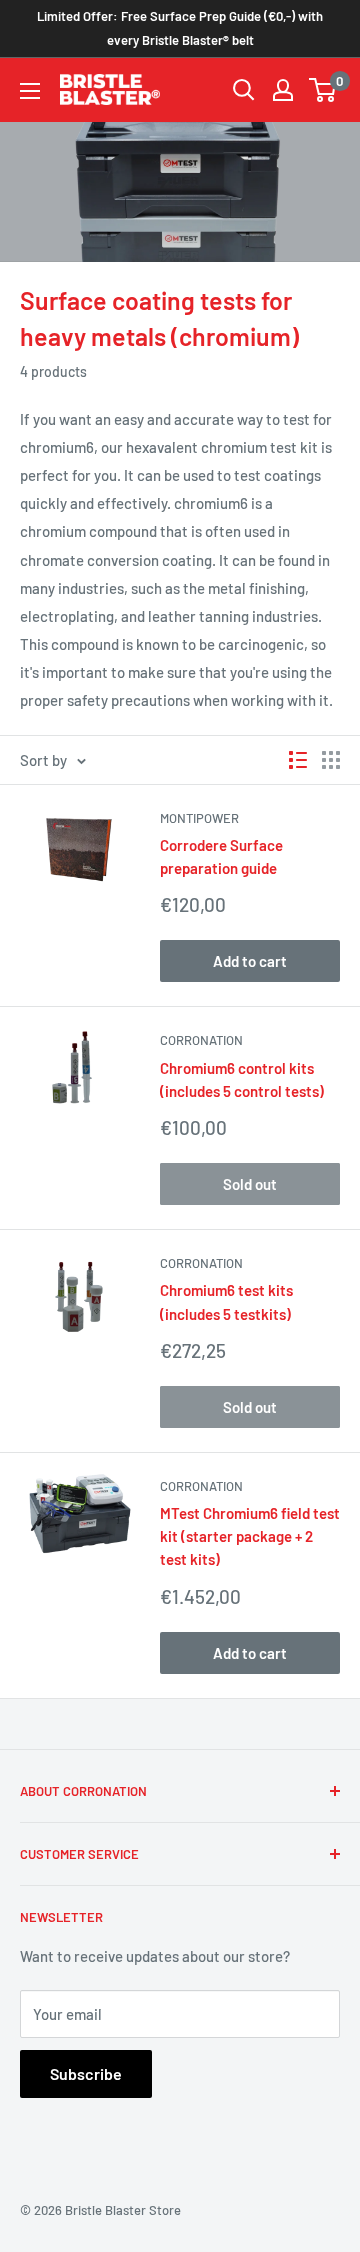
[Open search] (244, 90)
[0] (323, 90)
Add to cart (250, 961)
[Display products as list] (298, 760)
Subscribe (86, 2073)
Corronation (201, 1040)
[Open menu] (30, 91)
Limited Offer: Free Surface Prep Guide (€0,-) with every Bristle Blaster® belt (180, 28)
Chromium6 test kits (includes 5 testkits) (226, 1301)
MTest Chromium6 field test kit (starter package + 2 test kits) (250, 1536)
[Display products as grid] (331, 760)
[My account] (283, 90)
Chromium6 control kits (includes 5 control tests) (242, 1079)
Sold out (250, 1184)
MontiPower (199, 818)
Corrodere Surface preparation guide (221, 856)
